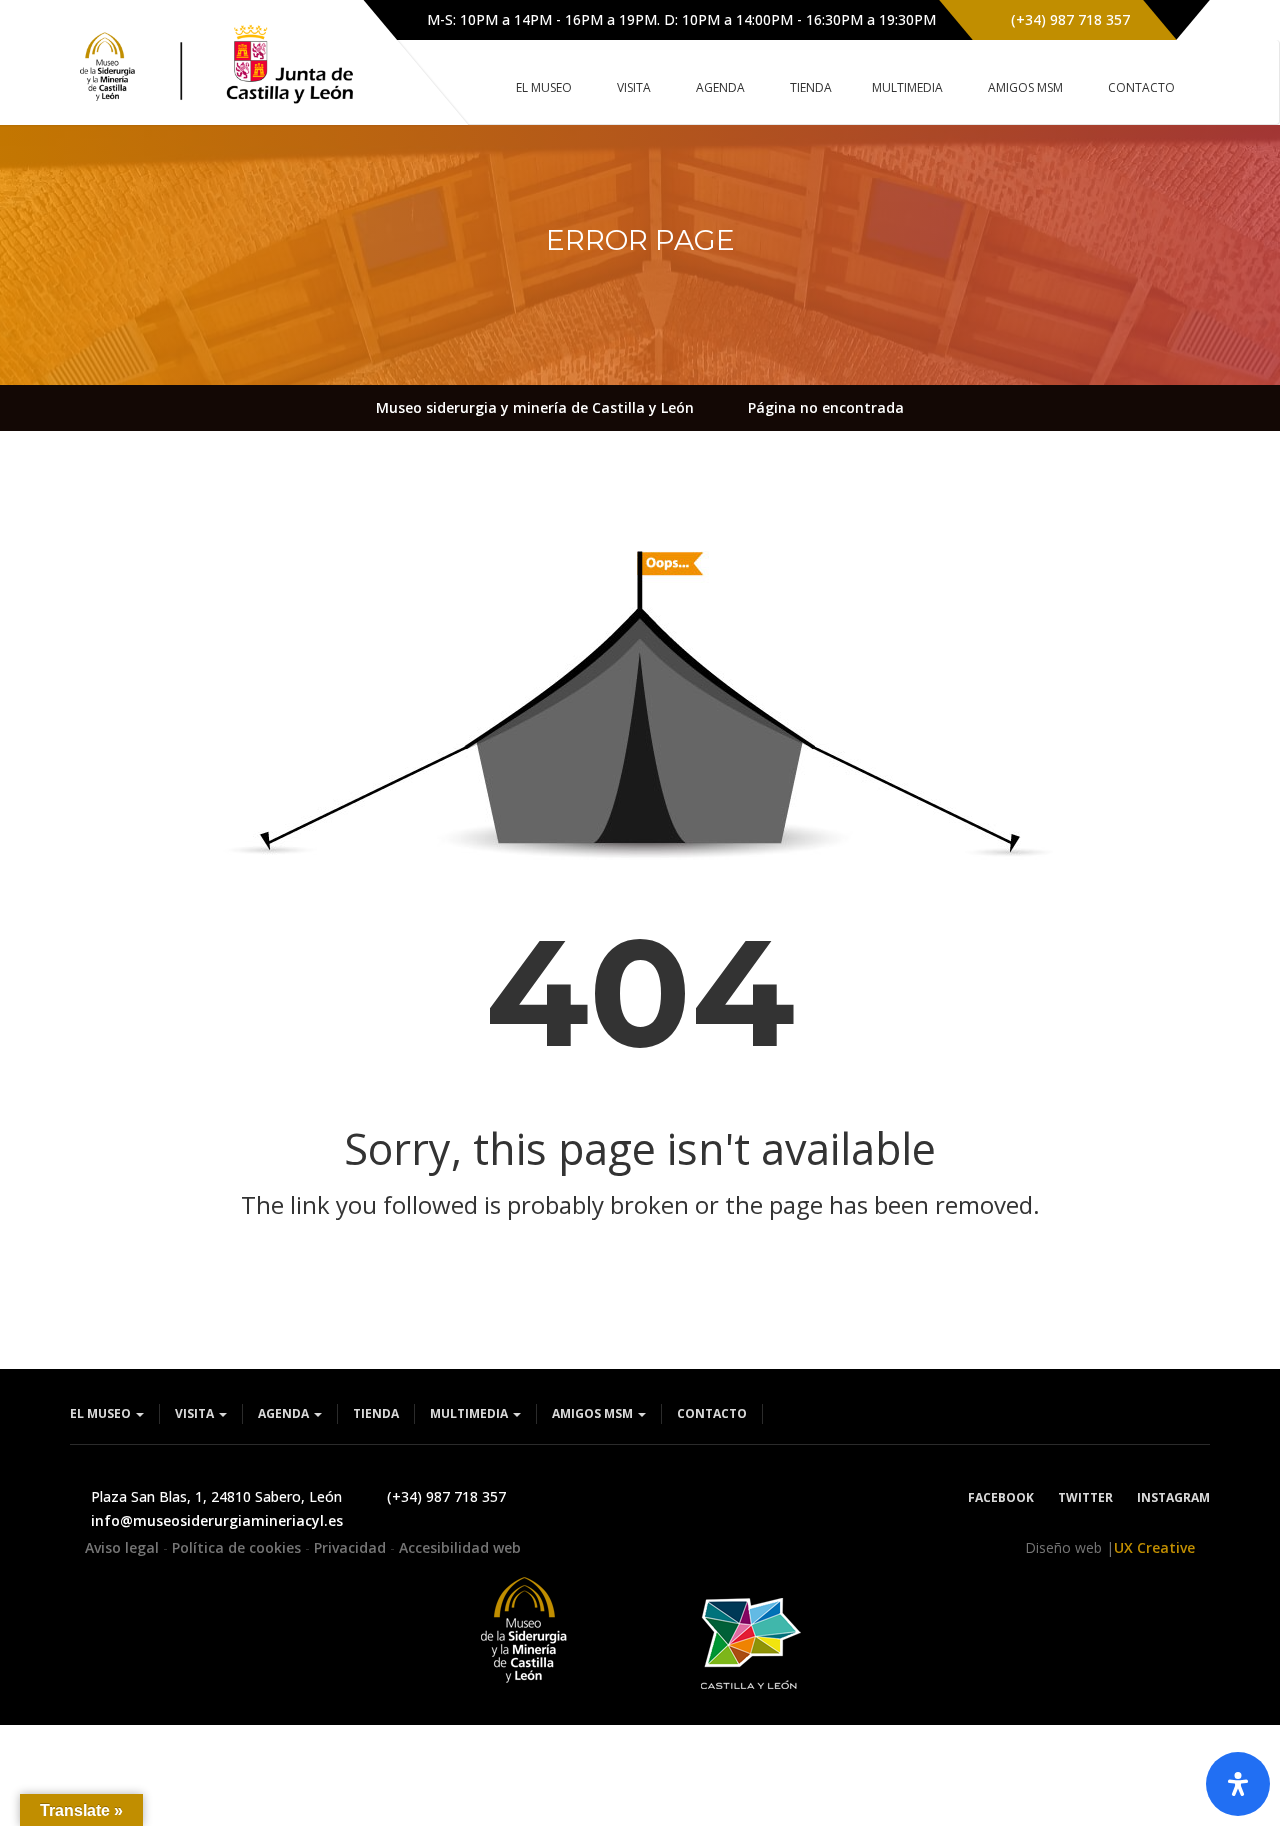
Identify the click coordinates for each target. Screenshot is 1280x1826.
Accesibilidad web (460, 1547)
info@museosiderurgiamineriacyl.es (217, 1520)
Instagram (1173, 1497)
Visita (196, 1413)
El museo (102, 1413)
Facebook (1001, 1497)
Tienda (376, 1413)
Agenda (285, 1413)
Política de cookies (238, 1547)
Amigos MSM (594, 1413)
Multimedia (470, 1413)
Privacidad (352, 1547)
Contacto (712, 1413)
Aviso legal (124, 1547)
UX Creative (1154, 1547)
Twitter (1085, 1497)
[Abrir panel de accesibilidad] (1238, 1784)
